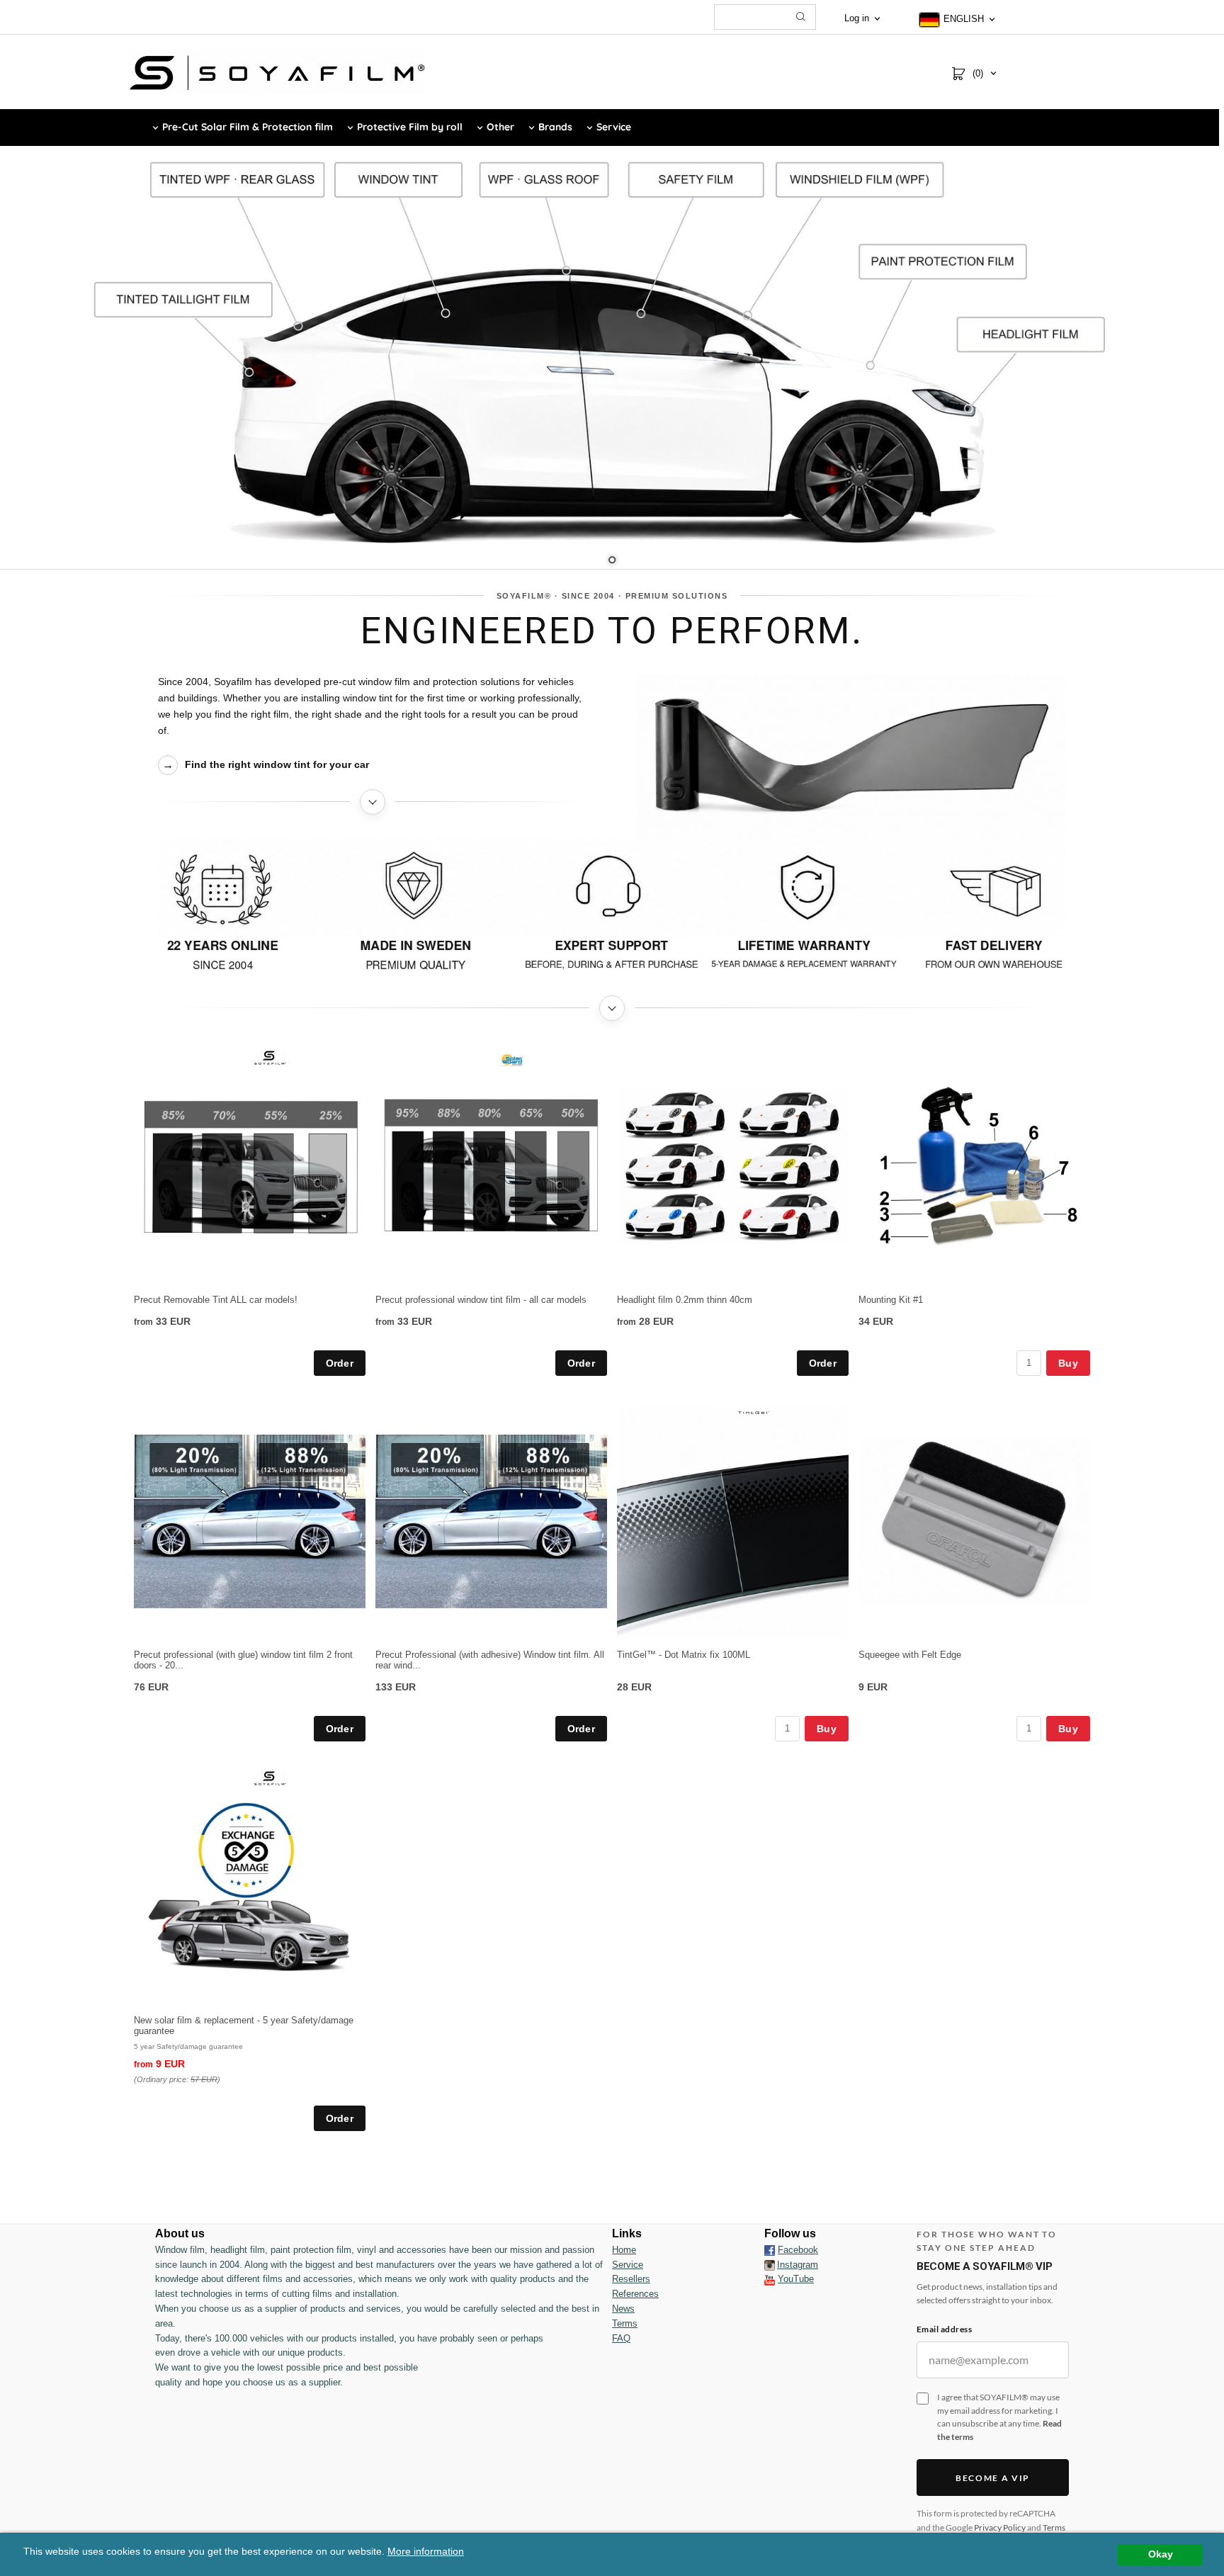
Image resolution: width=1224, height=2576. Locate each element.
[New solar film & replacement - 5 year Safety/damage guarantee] (270, 1778)
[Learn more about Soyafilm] (373, 802)
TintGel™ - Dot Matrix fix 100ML (684, 1655)
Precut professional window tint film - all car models (481, 1300)
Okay (1161, 2554)
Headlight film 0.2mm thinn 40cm (685, 1300)
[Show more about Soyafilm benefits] (612, 1008)
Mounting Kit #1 (891, 1300)
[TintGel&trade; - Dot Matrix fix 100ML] (753, 1412)
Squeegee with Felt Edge (910, 1655)
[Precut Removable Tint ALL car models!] (270, 1057)
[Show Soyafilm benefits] (612, 912)
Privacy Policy (1000, 2527)
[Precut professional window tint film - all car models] (512, 1059)
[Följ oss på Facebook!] (770, 2250)
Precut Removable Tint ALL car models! (216, 1300)
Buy (1068, 1363)
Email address (944, 2329)
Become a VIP (993, 2478)
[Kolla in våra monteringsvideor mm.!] (770, 2279)
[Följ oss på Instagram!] (770, 2265)
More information (426, 2552)
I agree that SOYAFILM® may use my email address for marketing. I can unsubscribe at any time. (999, 2417)
